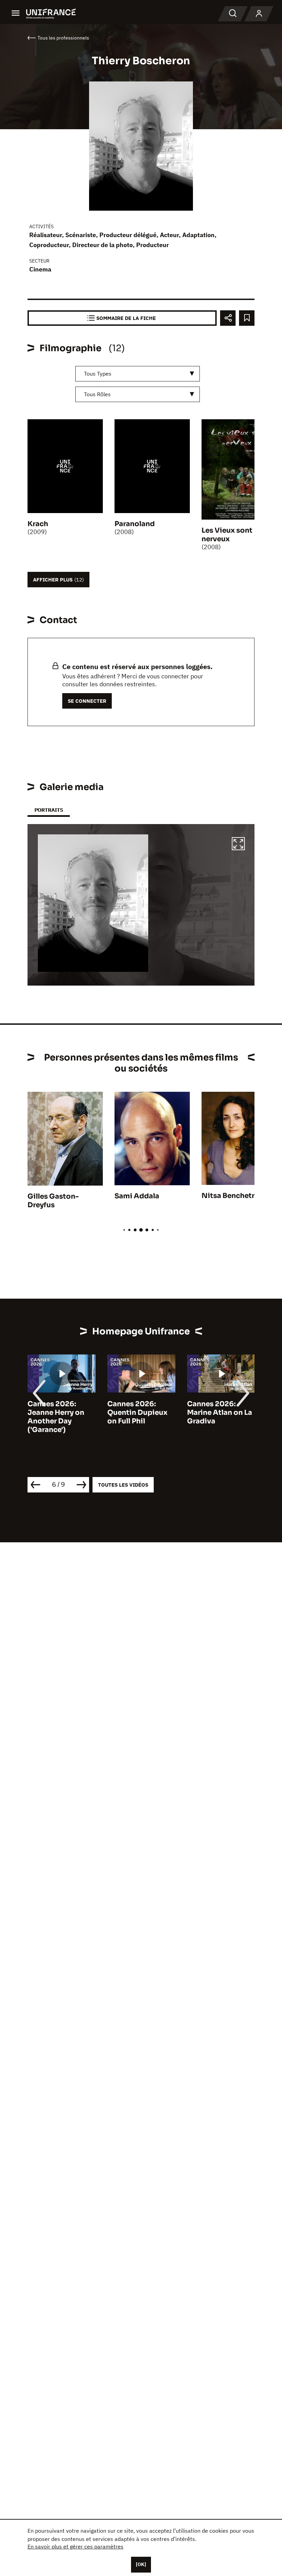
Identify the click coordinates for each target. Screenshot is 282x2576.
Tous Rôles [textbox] (97, 394)
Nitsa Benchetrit (231, 1196)
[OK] (141, 2564)
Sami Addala (137, 1196)
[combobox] (138, 374)
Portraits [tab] (49, 810)
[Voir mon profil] (259, 14)
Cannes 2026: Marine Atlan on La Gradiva (220, 1413)
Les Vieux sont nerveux (227, 535)
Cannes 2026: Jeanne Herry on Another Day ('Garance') (56, 1417)
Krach (38, 524)
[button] (238, 845)
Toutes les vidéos (123, 1485)
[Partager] (228, 318)
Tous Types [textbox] (98, 374)
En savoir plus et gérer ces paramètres (75, 2546)
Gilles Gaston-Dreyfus (53, 1201)
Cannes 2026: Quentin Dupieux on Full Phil (137, 1413)
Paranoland (135, 524)
